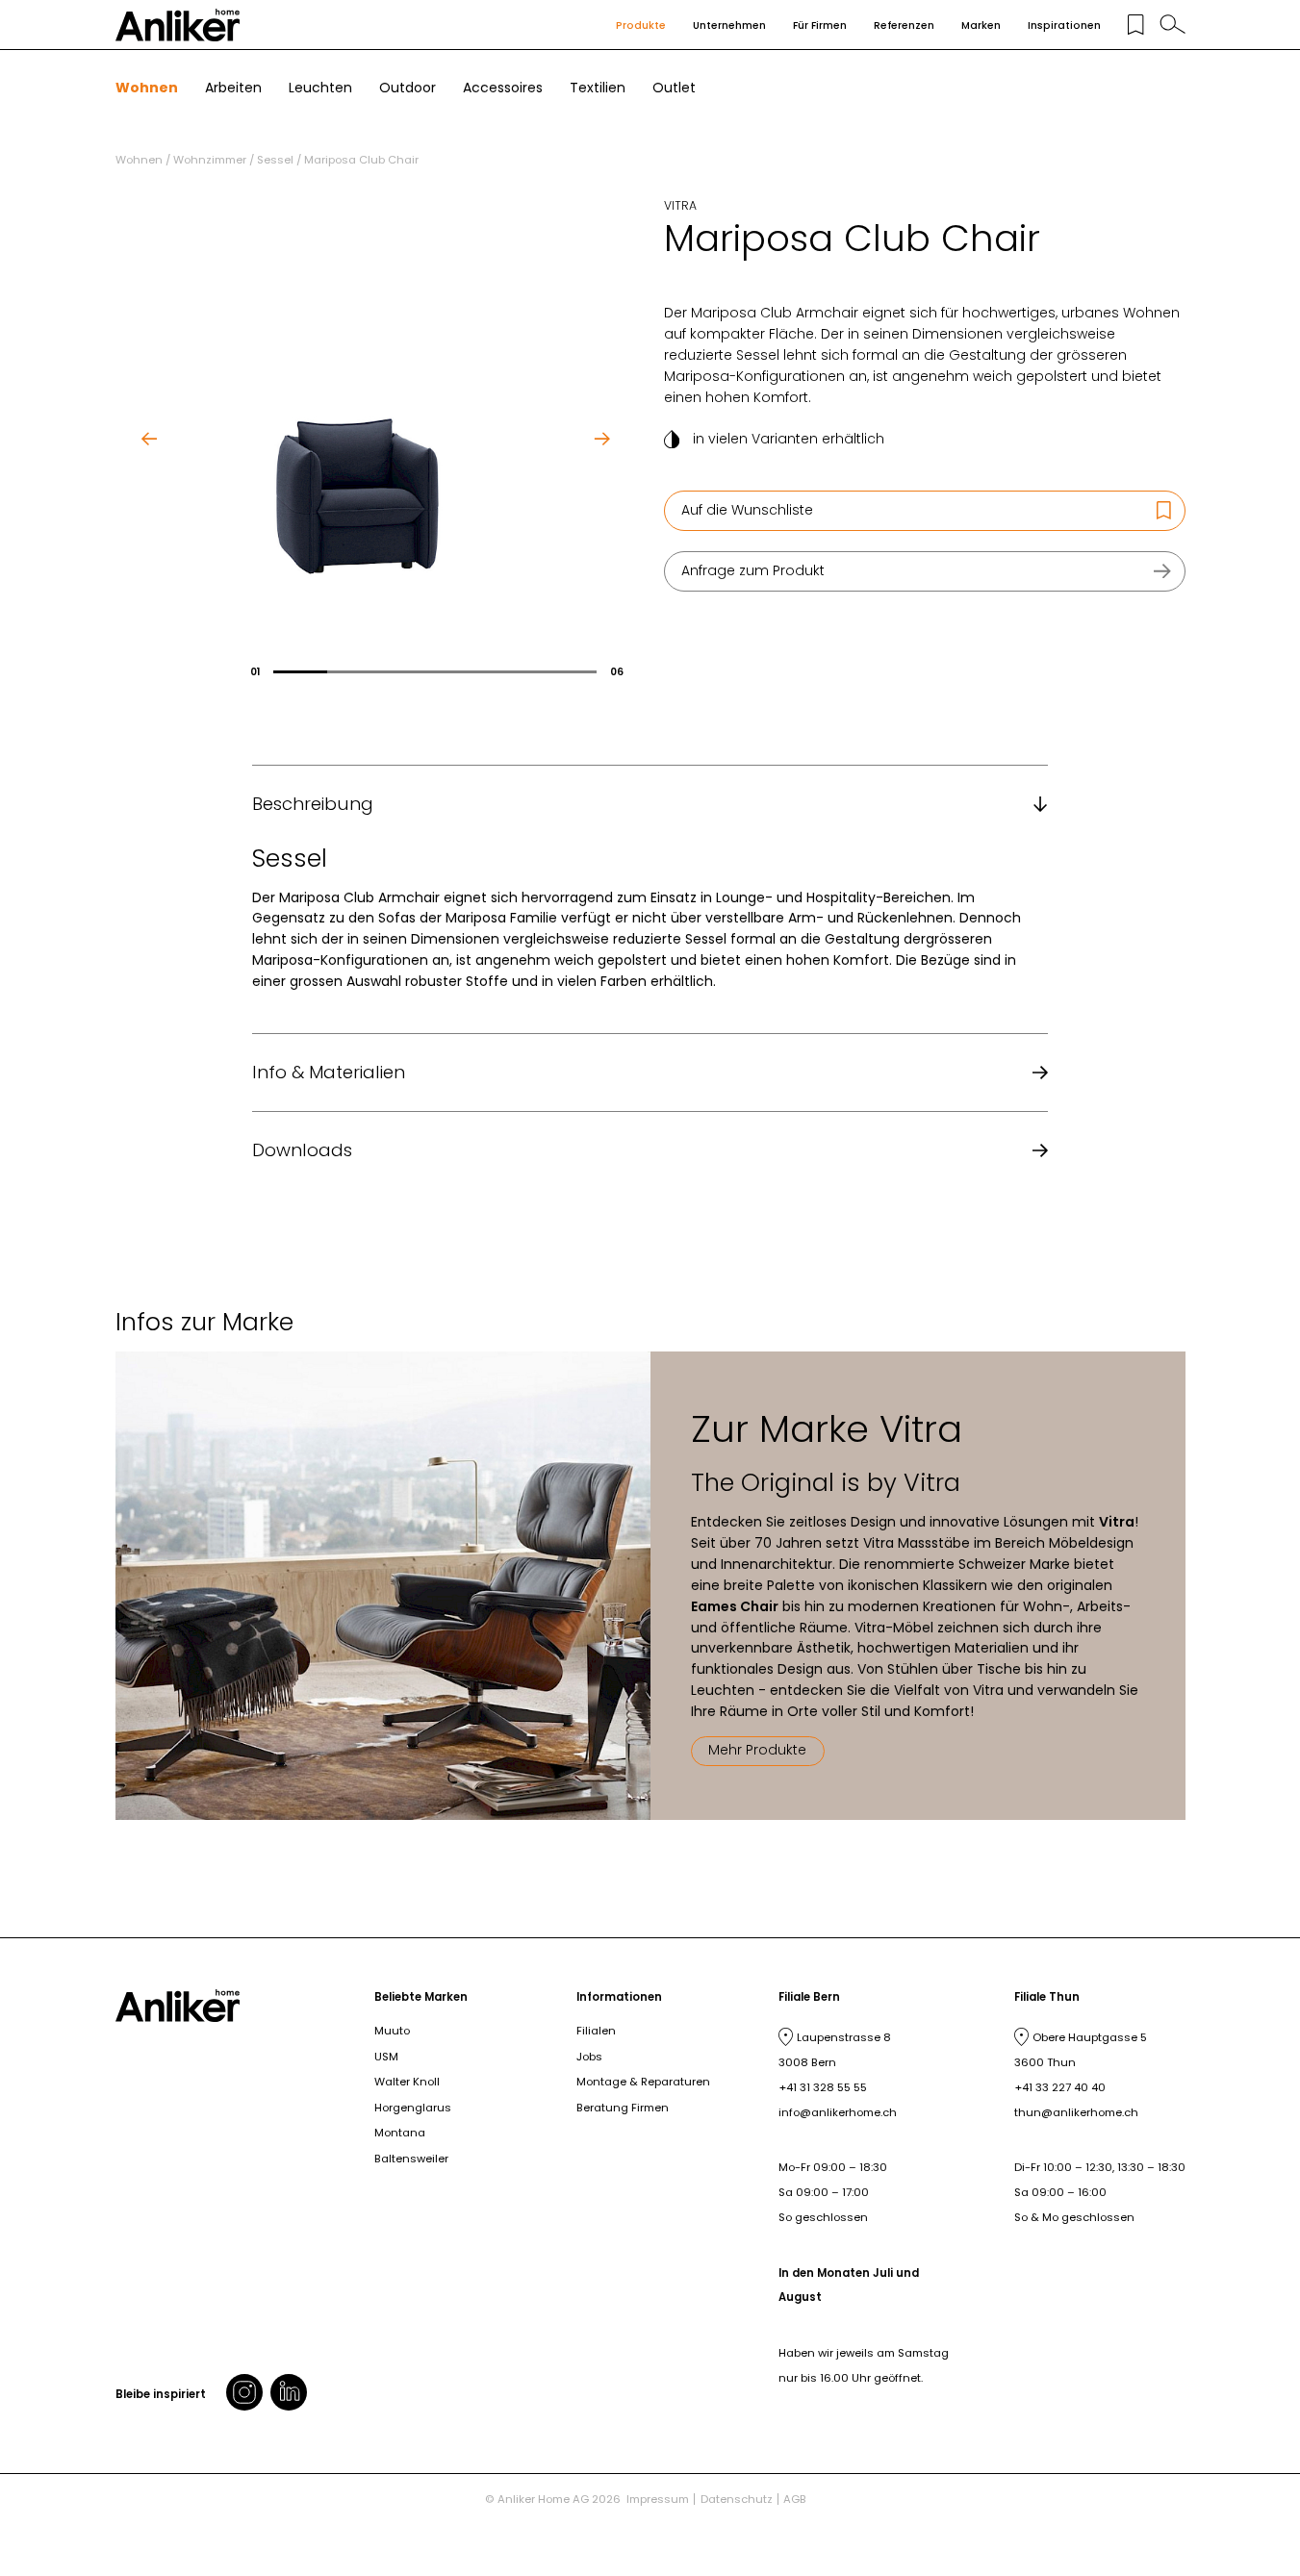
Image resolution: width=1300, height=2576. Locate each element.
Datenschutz (737, 2499)
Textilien (598, 88)
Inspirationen (1064, 25)
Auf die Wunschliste (747, 510)
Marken (981, 25)
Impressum (658, 2499)
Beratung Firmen (623, 2108)
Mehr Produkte (757, 1750)
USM (386, 2057)
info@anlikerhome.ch (838, 2112)
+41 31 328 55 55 (823, 2087)
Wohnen (147, 88)
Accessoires (503, 88)
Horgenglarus (413, 2108)
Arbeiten (233, 88)
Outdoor (408, 88)
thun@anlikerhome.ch (1076, 2112)
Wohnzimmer (210, 160)
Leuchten (320, 88)
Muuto (392, 2031)
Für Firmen (820, 25)
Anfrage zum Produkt (753, 570)
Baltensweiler (411, 2159)
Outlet (674, 88)
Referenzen (904, 25)
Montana (400, 2133)
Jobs (589, 2057)
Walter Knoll (407, 2082)
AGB (795, 2499)
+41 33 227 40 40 (1060, 2087)
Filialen (596, 2031)
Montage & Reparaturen (643, 2082)
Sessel (275, 160)
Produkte (641, 25)
